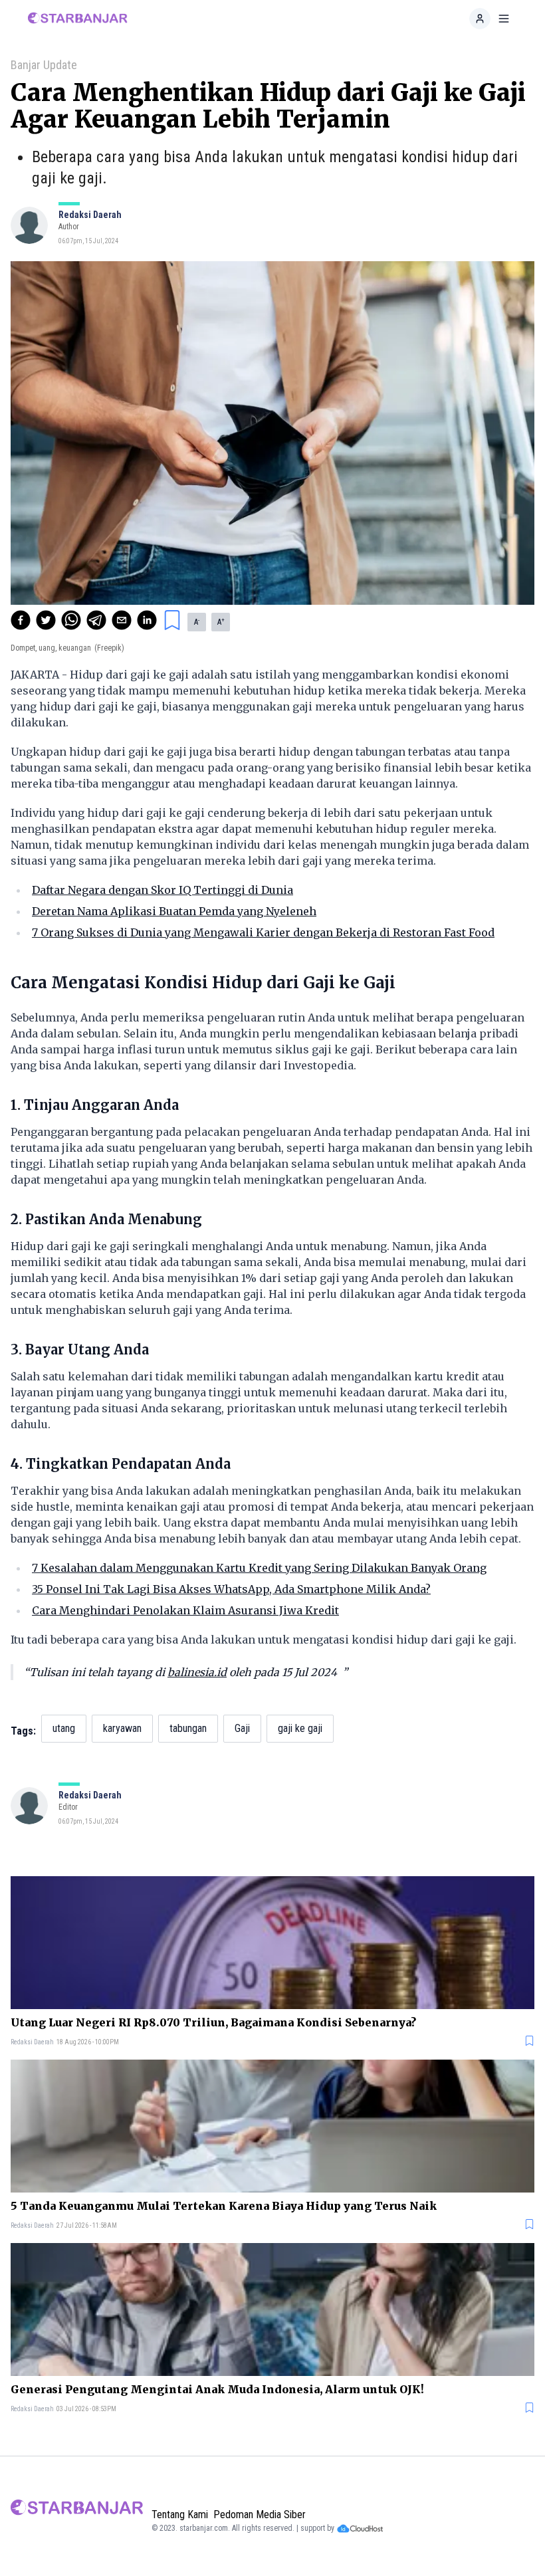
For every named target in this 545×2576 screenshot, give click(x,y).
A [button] (197, 622)
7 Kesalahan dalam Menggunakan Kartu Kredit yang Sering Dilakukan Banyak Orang (259, 1568)
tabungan (188, 1728)
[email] (122, 620)
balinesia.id (197, 1672)
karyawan (122, 1728)
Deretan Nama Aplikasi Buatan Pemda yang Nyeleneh (174, 911)
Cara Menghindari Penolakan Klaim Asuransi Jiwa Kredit (185, 1610)
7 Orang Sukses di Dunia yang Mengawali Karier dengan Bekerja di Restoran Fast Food (263, 932)
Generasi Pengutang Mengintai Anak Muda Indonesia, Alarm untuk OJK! (217, 2389)
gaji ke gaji (300, 1728)
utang (64, 1728)
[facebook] (21, 620)
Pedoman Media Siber (260, 2515)
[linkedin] (147, 620)
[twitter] (46, 620)
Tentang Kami (180, 2515)
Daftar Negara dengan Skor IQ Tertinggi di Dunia (163, 890)
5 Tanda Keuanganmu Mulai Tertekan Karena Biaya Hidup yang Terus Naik (224, 2206)
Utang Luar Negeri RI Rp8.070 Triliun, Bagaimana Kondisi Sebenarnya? (213, 2022)
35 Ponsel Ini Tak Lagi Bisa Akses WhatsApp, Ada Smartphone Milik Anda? (231, 1589)
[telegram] (96, 620)
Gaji (242, 1728)
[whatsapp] (71, 620)
